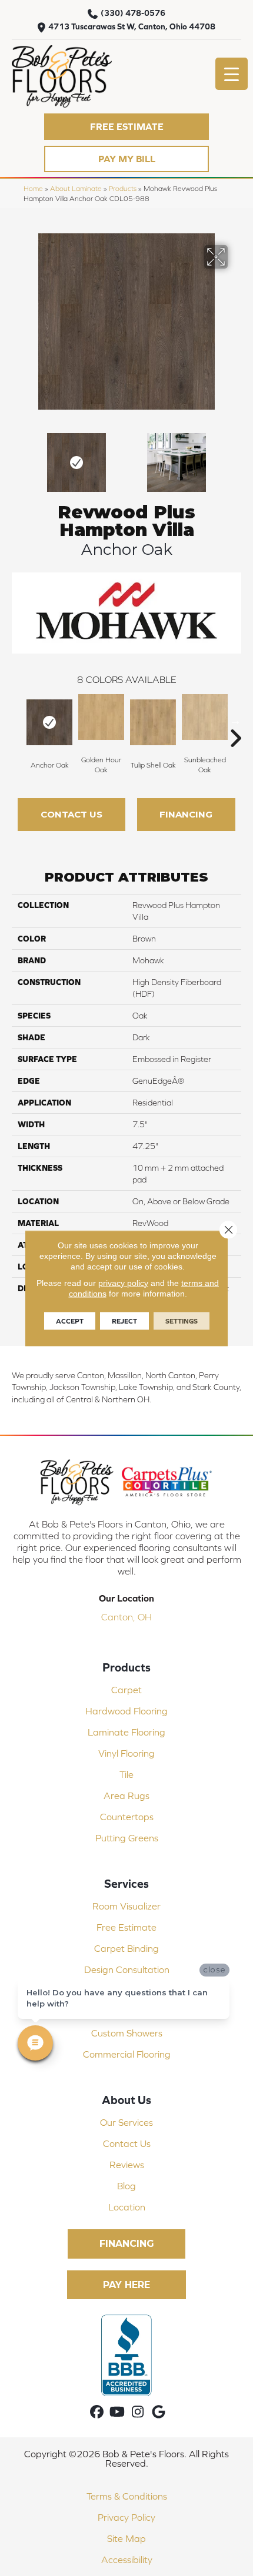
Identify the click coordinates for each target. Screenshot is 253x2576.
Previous (18, 457)
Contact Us (71, 814)
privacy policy (123, 1282)
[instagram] (138, 2412)
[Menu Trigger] (232, 74)
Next (235, 457)
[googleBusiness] (159, 2412)
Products (123, 188)
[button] (126, 127)
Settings (182, 1321)
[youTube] (117, 2412)
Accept (70, 1321)
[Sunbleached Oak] (205, 717)
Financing (186, 814)
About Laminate (76, 188)
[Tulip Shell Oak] (153, 722)
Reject (124, 1321)
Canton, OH (126, 1617)
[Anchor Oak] (49, 722)
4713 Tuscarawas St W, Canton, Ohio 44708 (132, 26)
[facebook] (97, 2412)
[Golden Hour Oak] (101, 717)
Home (33, 188)
